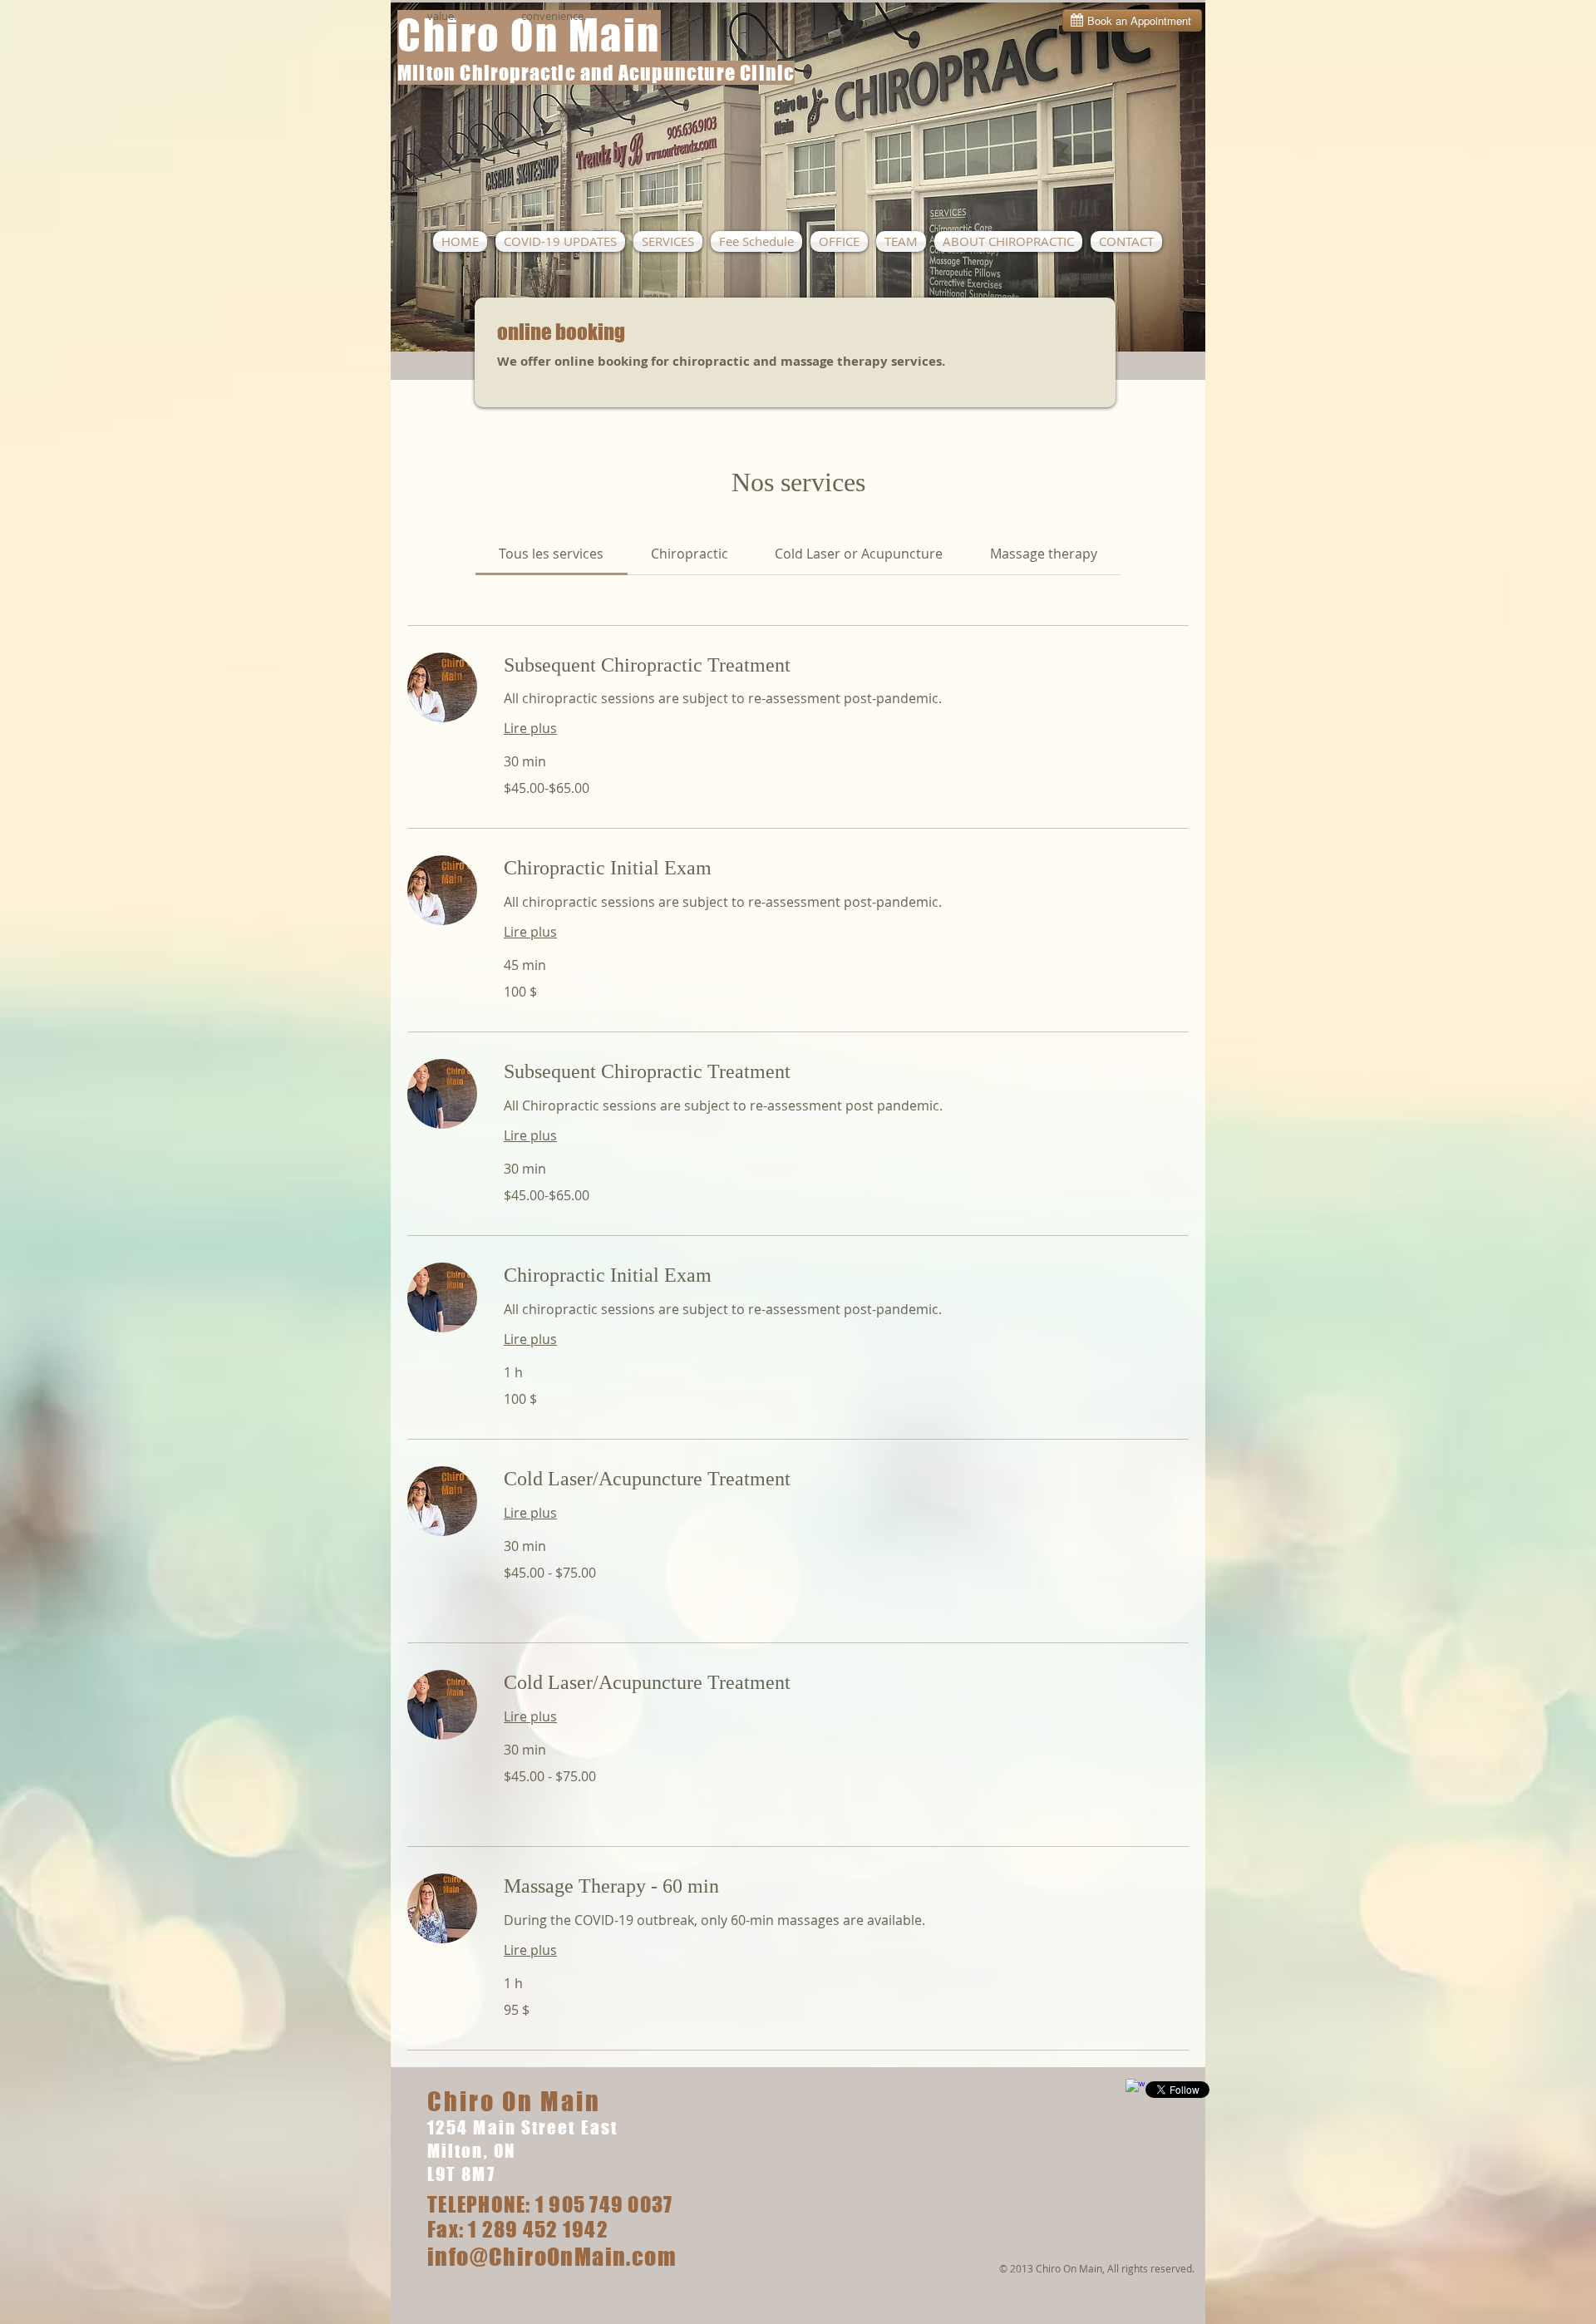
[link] (551, 554)
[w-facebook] (1135, 2088)
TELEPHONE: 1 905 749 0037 (550, 2204)
